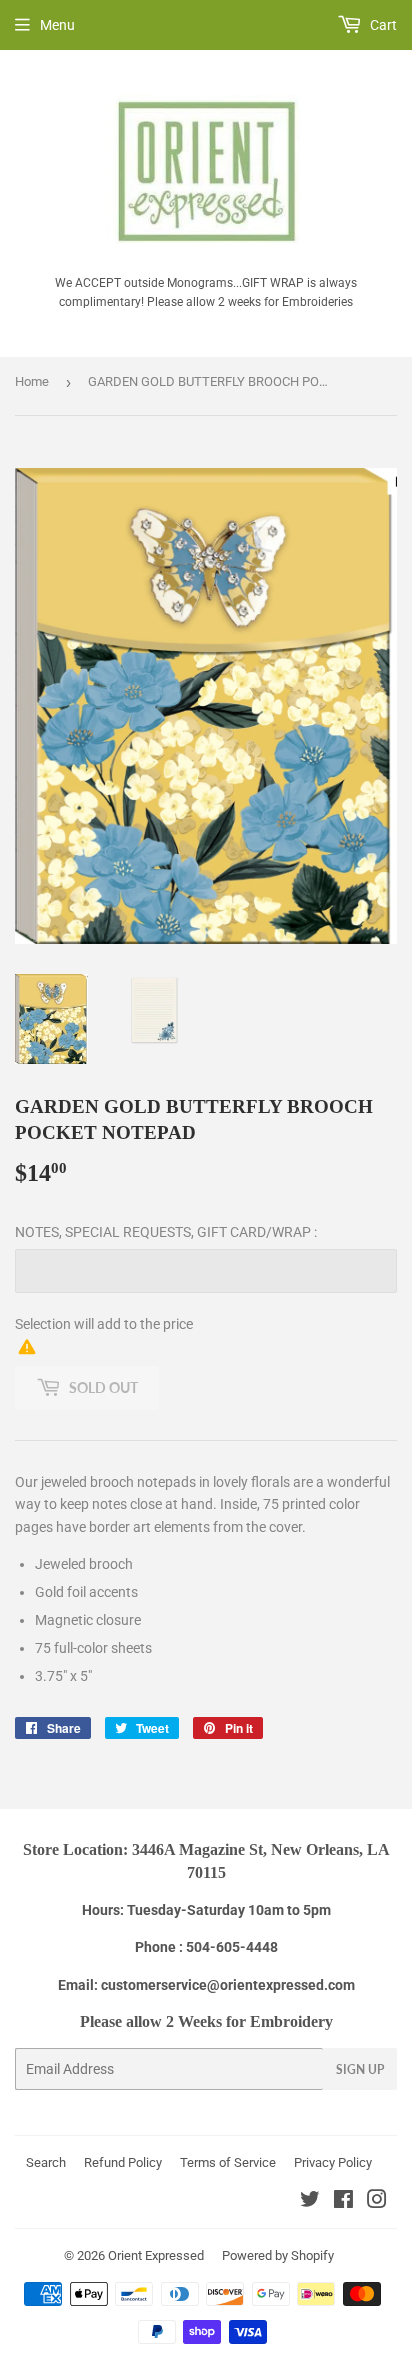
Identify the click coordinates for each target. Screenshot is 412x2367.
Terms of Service (228, 2162)
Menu (57, 25)
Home (32, 381)
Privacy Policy (333, 2162)
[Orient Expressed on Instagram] (377, 2202)
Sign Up (360, 2069)
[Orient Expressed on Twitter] (310, 2202)
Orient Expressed (156, 2255)
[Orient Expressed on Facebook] (343, 2202)
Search (46, 2162)
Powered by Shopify (278, 2255)
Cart (382, 25)
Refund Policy (123, 2162)
